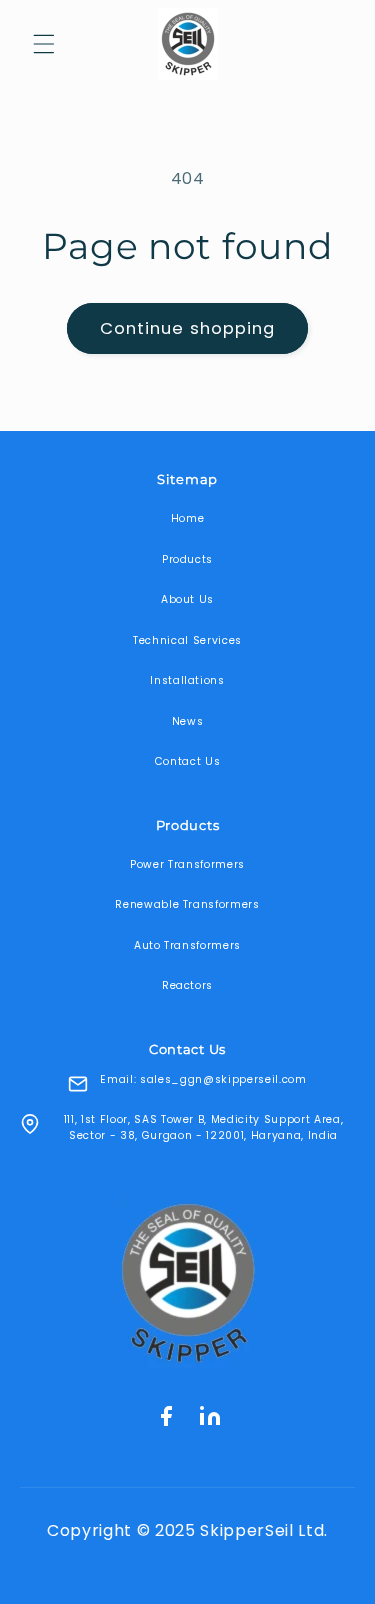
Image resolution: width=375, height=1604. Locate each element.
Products (187, 559)
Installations (187, 680)
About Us (187, 599)
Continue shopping (188, 328)
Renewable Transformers (187, 904)
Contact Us (188, 761)
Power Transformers (187, 864)
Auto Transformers (187, 945)
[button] (44, 44)
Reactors (187, 985)
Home (188, 518)
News (188, 721)
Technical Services (187, 640)
